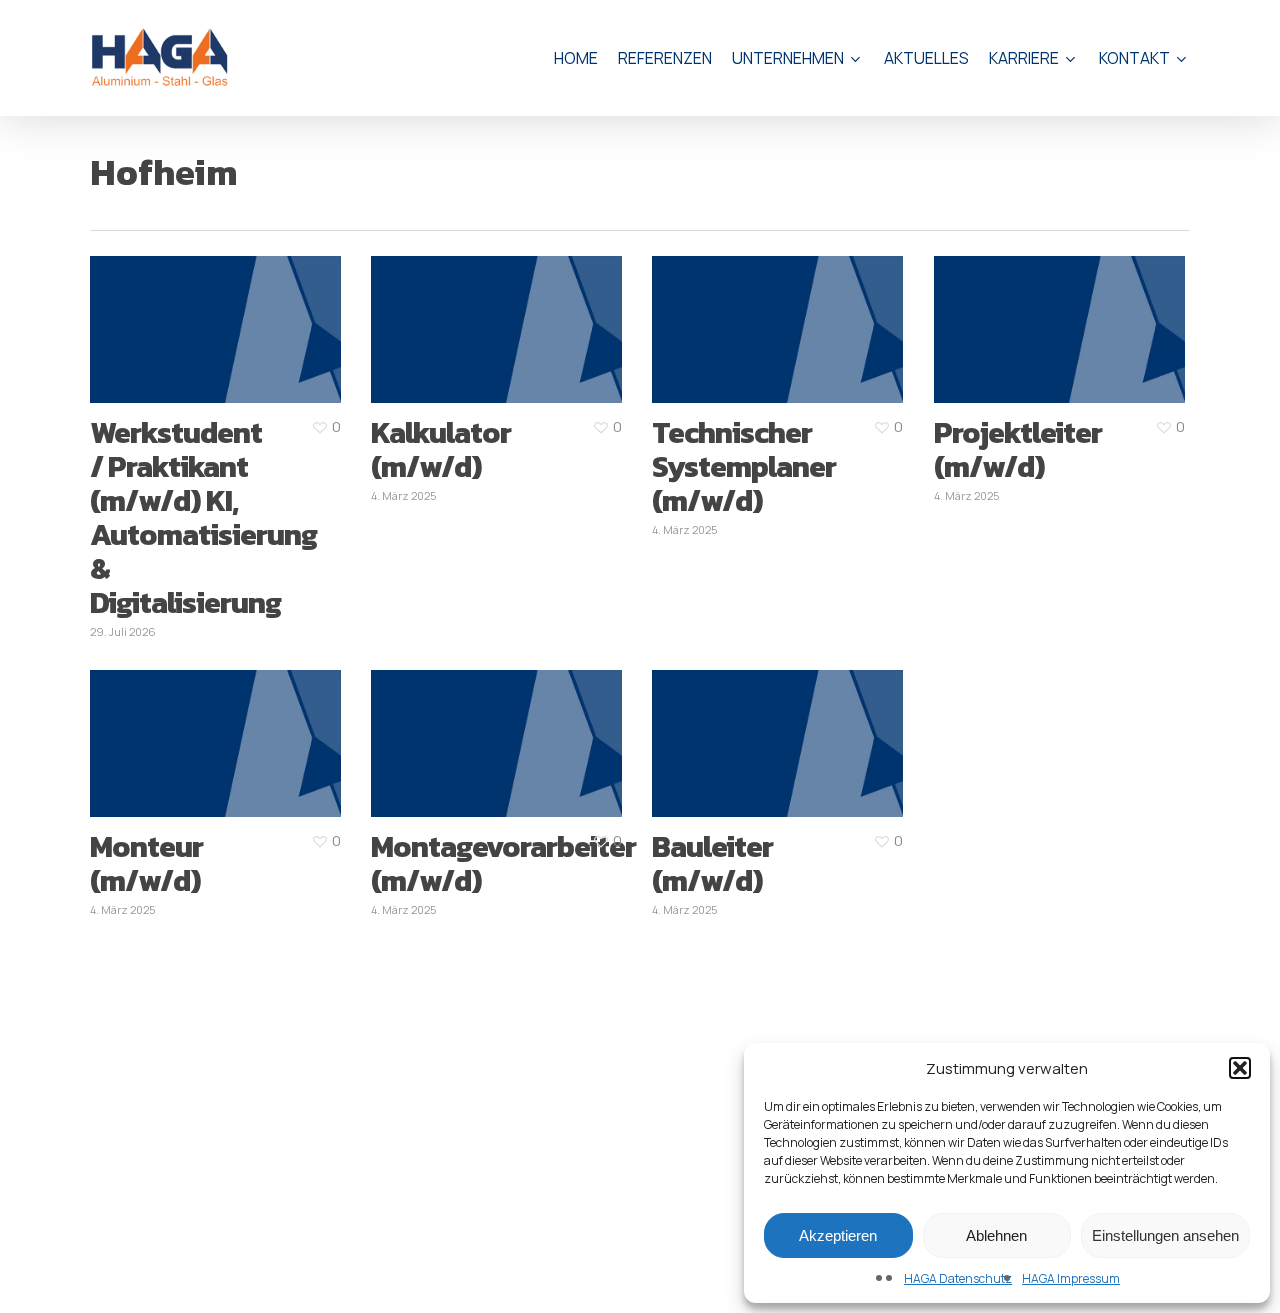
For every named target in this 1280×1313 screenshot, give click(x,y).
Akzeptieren (838, 1235)
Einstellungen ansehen (1165, 1235)
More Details (253, 309)
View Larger (176, 309)
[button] (1240, 1068)
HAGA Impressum (1071, 1278)
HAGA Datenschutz (958, 1278)
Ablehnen (996, 1235)
